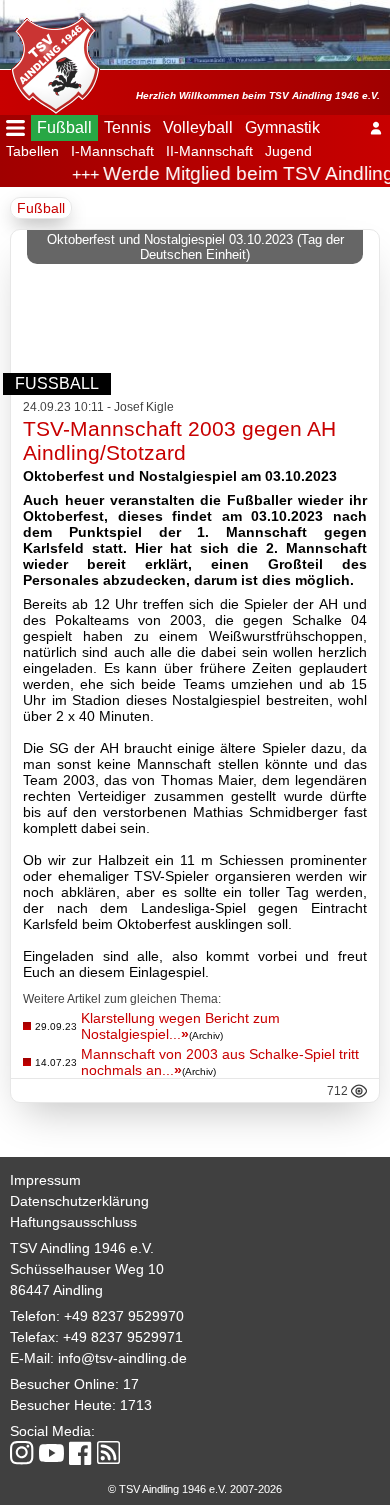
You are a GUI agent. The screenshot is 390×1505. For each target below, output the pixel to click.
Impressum (45, 1180)
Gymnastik (282, 127)
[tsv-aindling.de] (50, 60)
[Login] (376, 128)
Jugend (288, 151)
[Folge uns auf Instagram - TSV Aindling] (22, 1454)
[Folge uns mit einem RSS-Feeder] (108, 1454)
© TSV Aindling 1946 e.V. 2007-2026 (195, 1489)
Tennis (127, 127)
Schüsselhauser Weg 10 (87, 1269)
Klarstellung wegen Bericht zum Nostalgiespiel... (180, 1026)
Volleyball (198, 127)
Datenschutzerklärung (79, 1201)
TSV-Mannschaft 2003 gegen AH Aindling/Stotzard (179, 440)
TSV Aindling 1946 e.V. (82, 1248)
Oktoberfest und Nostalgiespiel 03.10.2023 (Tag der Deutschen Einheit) (195, 247)
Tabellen (32, 151)
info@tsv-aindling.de (122, 1358)
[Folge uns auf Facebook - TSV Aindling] (80, 1454)
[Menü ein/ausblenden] (15, 128)
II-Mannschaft (209, 151)
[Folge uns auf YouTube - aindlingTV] (51, 1454)
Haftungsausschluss (73, 1222)
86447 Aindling (56, 1290)
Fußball (64, 127)
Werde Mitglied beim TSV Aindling (243, 173)
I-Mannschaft (112, 151)
